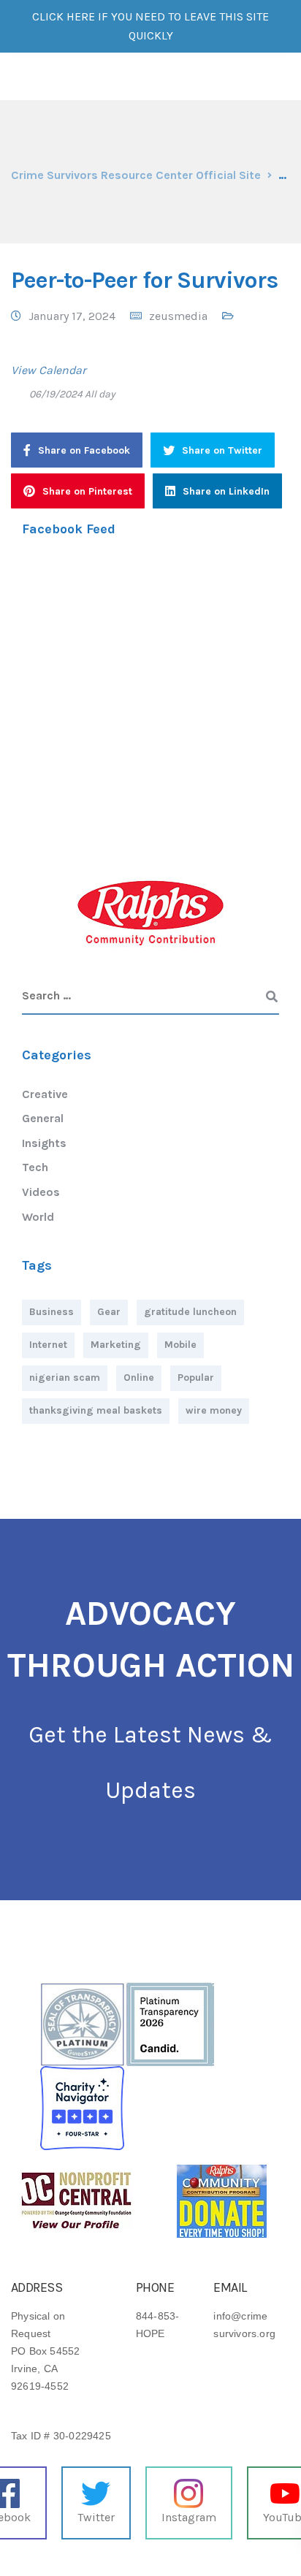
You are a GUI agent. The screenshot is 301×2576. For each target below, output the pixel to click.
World (38, 1217)
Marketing (116, 1345)
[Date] (19, 390)
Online (139, 1377)
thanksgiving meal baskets (96, 1410)
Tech (35, 1167)
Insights (44, 1143)
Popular (196, 1377)
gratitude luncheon (190, 1312)
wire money (214, 1410)
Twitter (96, 2517)
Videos (41, 1192)
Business (52, 1312)
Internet (48, 1345)
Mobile (180, 1345)
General (43, 1118)
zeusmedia (178, 316)
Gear (109, 1312)
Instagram (189, 2517)
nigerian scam (65, 1377)
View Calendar (49, 370)
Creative (45, 1094)
